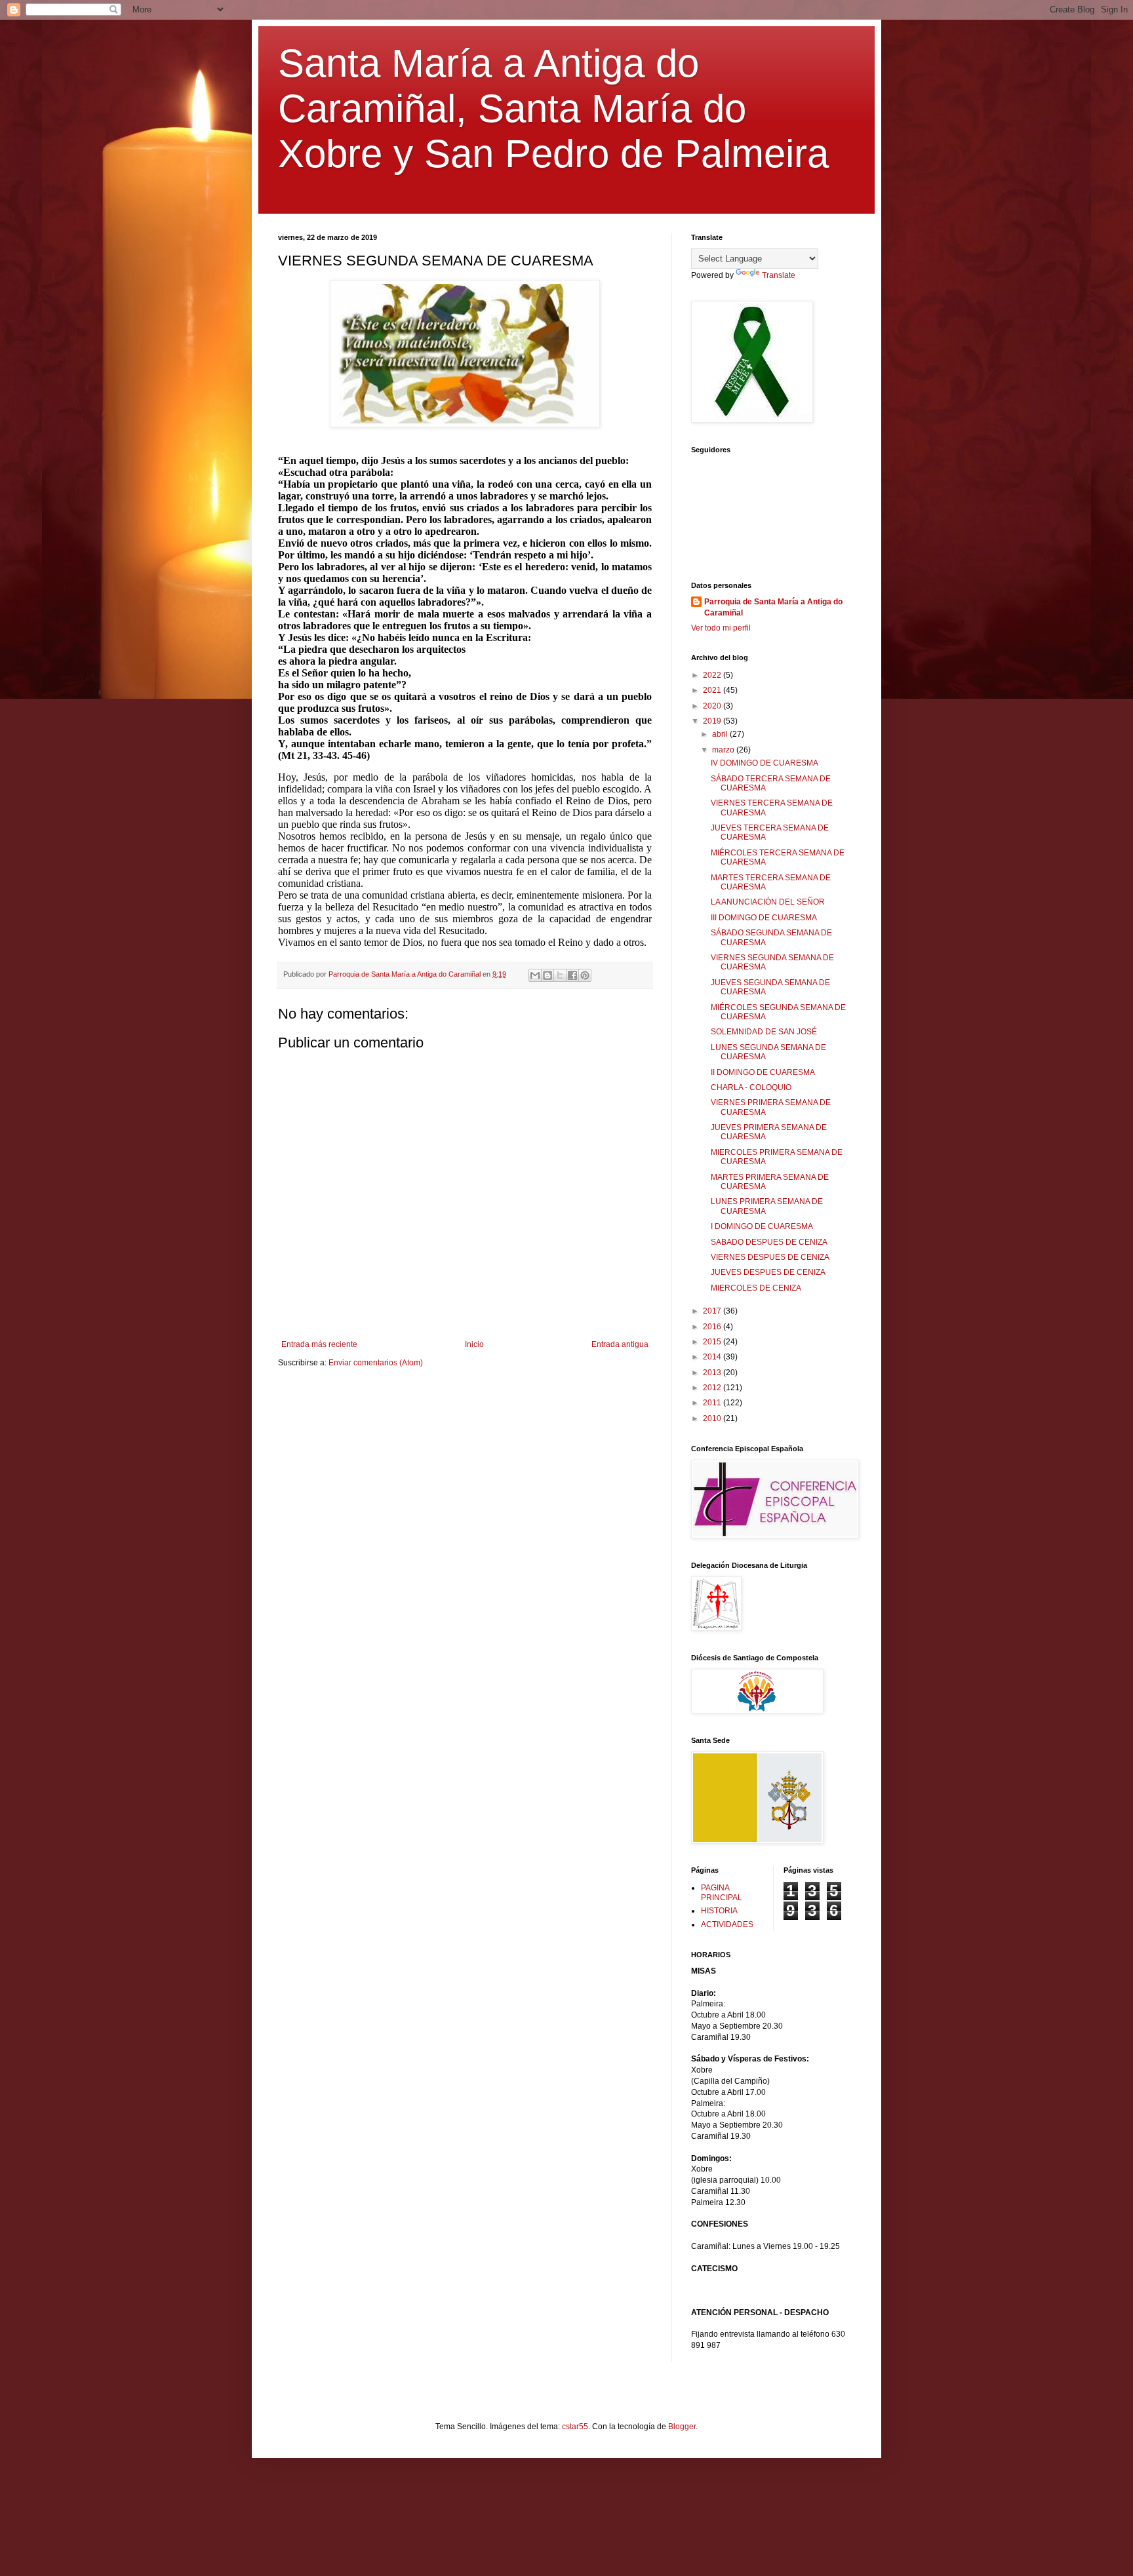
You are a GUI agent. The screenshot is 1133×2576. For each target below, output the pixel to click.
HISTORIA (719, 1911)
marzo (724, 750)
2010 (713, 1418)
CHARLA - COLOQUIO (751, 1087)
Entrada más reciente (319, 1344)
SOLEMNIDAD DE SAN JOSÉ (764, 1032)
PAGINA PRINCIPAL (722, 1892)
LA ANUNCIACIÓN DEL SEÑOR (768, 902)
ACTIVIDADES (727, 1924)
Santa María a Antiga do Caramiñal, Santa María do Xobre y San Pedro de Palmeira (553, 108)
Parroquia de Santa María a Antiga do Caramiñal (773, 607)
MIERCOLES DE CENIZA (756, 1288)
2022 (713, 675)
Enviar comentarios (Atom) (376, 1363)
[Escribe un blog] (547, 975)
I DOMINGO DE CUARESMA (762, 1226)
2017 (713, 1311)
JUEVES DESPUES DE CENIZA (768, 1272)
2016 (713, 1327)
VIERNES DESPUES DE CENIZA (770, 1257)
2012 (713, 1388)
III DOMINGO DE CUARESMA (764, 918)
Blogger (682, 2427)
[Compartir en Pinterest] (585, 975)
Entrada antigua (620, 1344)
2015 (713, 1342)
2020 (713, 706)
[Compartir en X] (560, 975)
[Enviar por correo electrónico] (535, 975)
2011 (713, 1403)
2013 (713, 1373)
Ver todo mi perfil (721, 628)
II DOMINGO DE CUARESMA (763, 1072)
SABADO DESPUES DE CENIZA (769, 1242)
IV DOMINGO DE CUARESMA (765, 763)
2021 (713, 690)
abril (721, 734)
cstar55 (575, 2427)
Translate (779, 275)
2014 (713, 1357)
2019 (713, 721)
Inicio (474, 1344)
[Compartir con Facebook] (572, 975)
